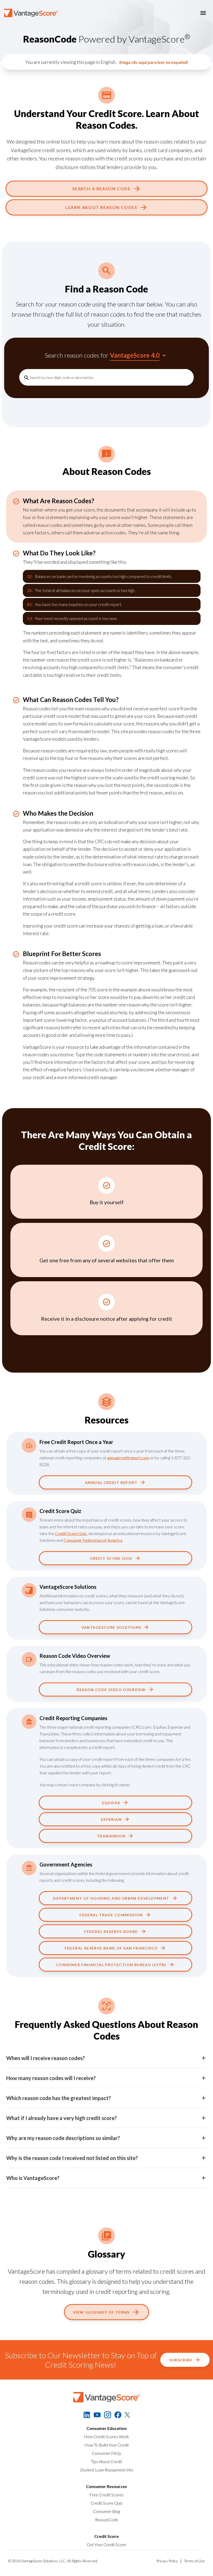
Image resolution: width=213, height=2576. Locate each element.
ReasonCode (107, 2520)
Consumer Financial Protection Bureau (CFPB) (111, 1965)
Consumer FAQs (107, 2453)
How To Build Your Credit (107, 2445)
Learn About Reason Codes (101, 207)
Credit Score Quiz (71, 1533)
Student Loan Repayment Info (107, 2470)
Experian (111, 1819)
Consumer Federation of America (93, 1540)
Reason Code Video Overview (111, 1690)
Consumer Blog (106, 2511)
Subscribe (181, 2360)
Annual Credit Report (111, 1483)
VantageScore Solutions (111, 1627)
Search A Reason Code (101, 189)
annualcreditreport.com (128, 1458)
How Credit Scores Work (106, 2437)
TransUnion (111, 1836)
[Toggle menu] (203, 13)
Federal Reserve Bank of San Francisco (111, 1948)
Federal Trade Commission (111, 1915)
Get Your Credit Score (106, 2544)
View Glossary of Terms (101, 2312)
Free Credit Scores (106, 2495)
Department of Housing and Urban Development (111, 1898)
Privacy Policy (167, 2561)
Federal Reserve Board (111, 1931)
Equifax (111, 1803)
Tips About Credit (106, 2461)
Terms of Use (194, 2561)
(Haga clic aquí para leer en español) (154, 62)
